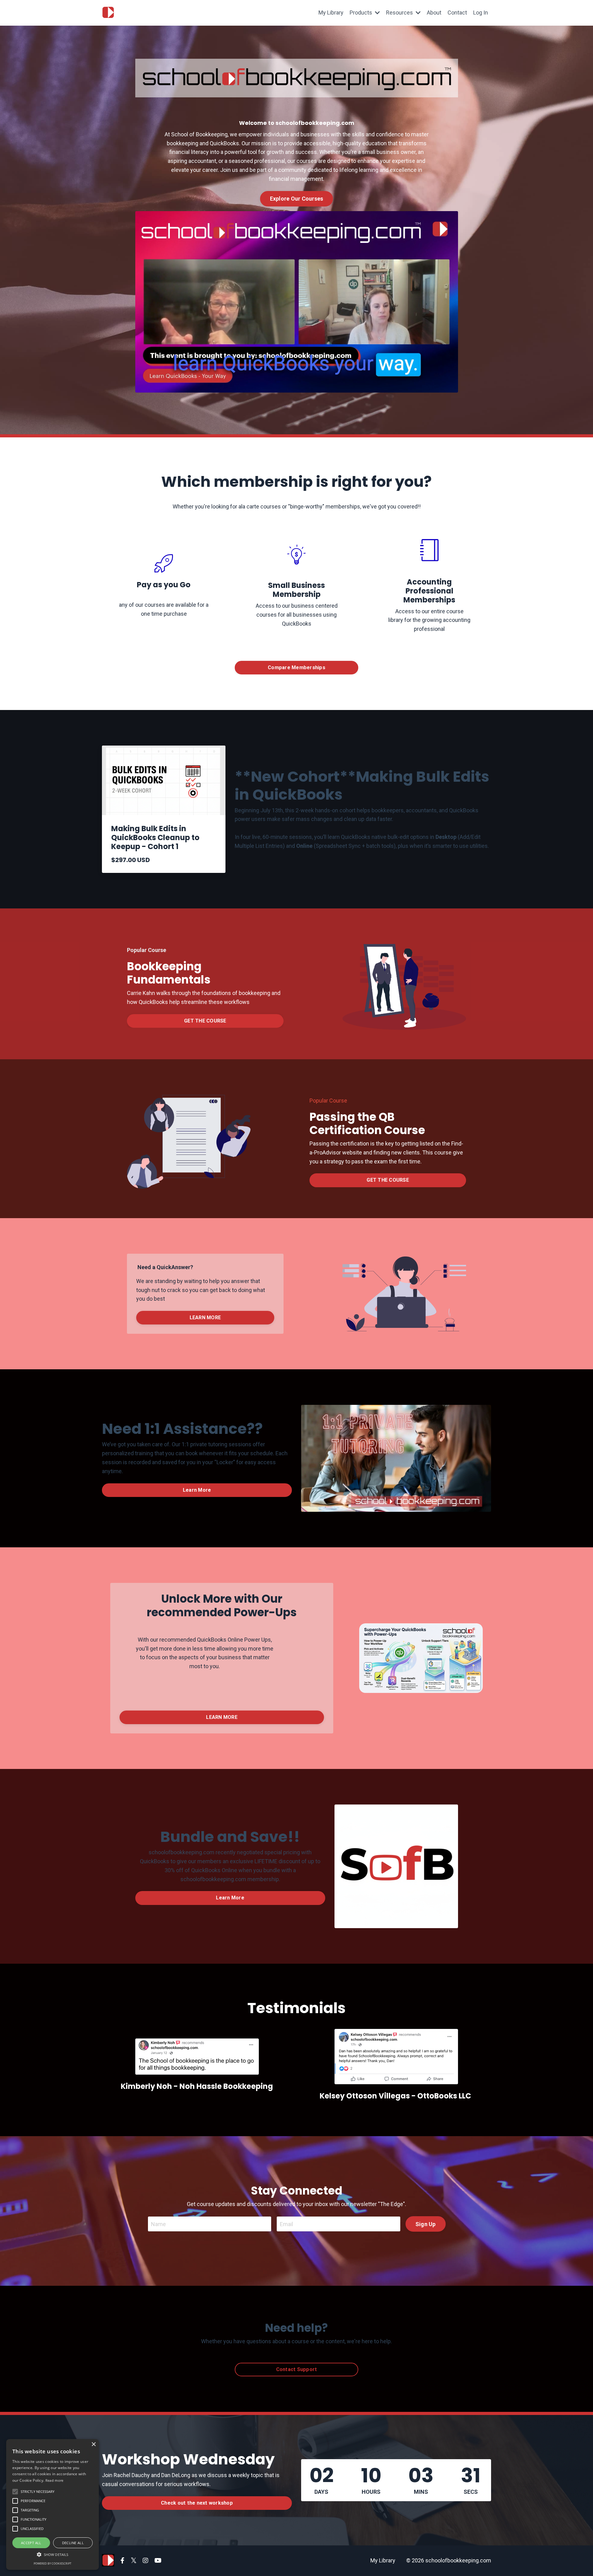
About (434, 13)
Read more (55, 2480)
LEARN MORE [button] (205, 1318)
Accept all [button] (31, 2543)
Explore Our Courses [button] (297, 199)
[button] (53, 2554)
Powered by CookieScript (53, 2563)
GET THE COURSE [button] (205, 1021)
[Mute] (452, 387)
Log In (481, 13)
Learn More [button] (197, 1490)
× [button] (93, 2444)
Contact (457, 13)
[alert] (53, 2504)
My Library (331, 13)
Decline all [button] (73, 2543)
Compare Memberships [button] (296, 667)
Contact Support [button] (297, 2369)
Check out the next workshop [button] (197, 2503)
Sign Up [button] (426, 2224)
